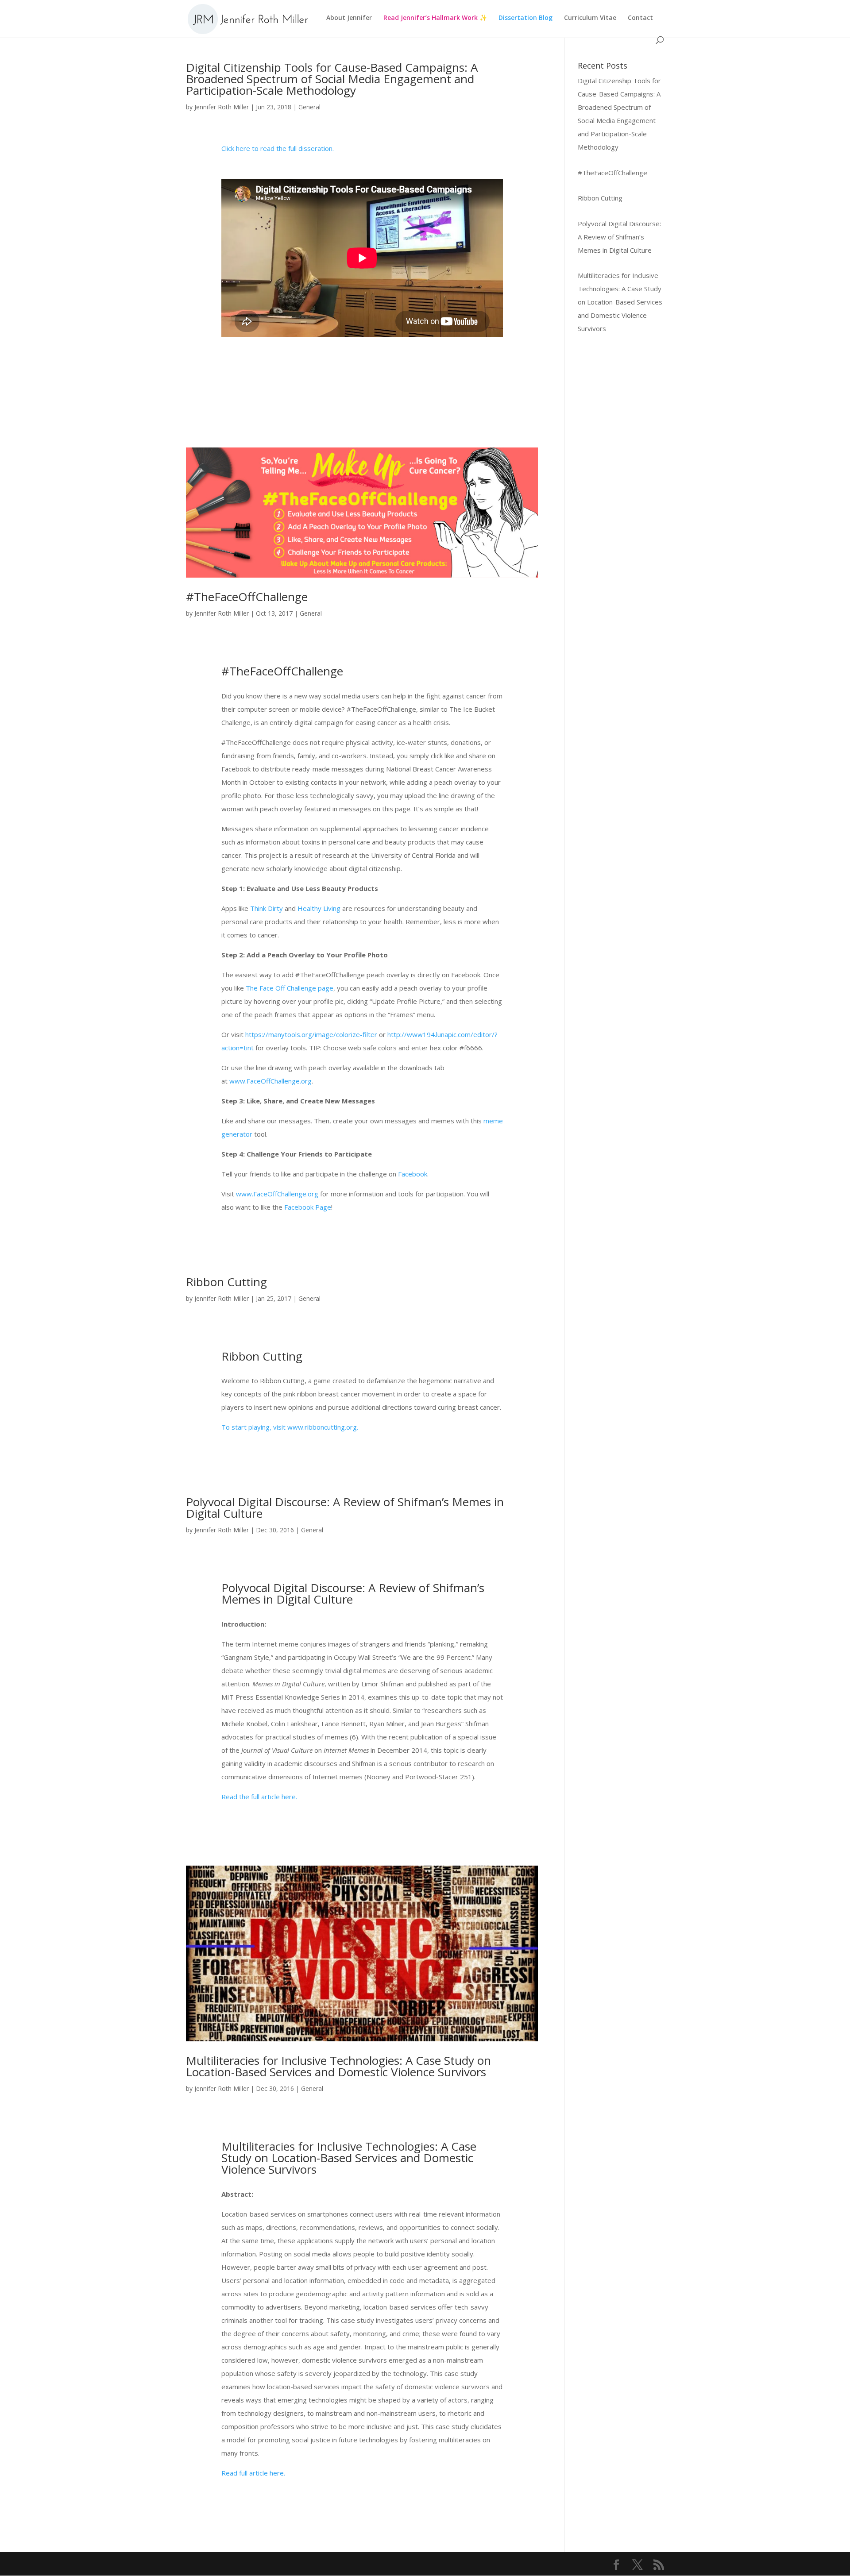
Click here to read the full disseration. (278, 148)
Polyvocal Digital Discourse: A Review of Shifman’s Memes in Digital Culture (345, 1508)
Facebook (413, 1174)
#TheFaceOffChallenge (247, 597)
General (309, 107)
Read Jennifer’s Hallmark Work (431, 18)
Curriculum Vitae (590, 18)
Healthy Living (319, 908)
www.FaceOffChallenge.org (270, 1081)
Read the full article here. (259, 1797)
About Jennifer (349, 18)
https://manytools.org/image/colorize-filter (311, 1034)
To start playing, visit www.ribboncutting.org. (290, 1427)
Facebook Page (308, 1207)
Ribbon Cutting (226, 1282)
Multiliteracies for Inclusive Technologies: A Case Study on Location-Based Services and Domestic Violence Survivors (338, 2066)
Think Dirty (267, 908)
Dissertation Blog (525, 18)
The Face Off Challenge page (290, 988)
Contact (640, 18)
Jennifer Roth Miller (222, 107)
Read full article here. (253, 2473)
